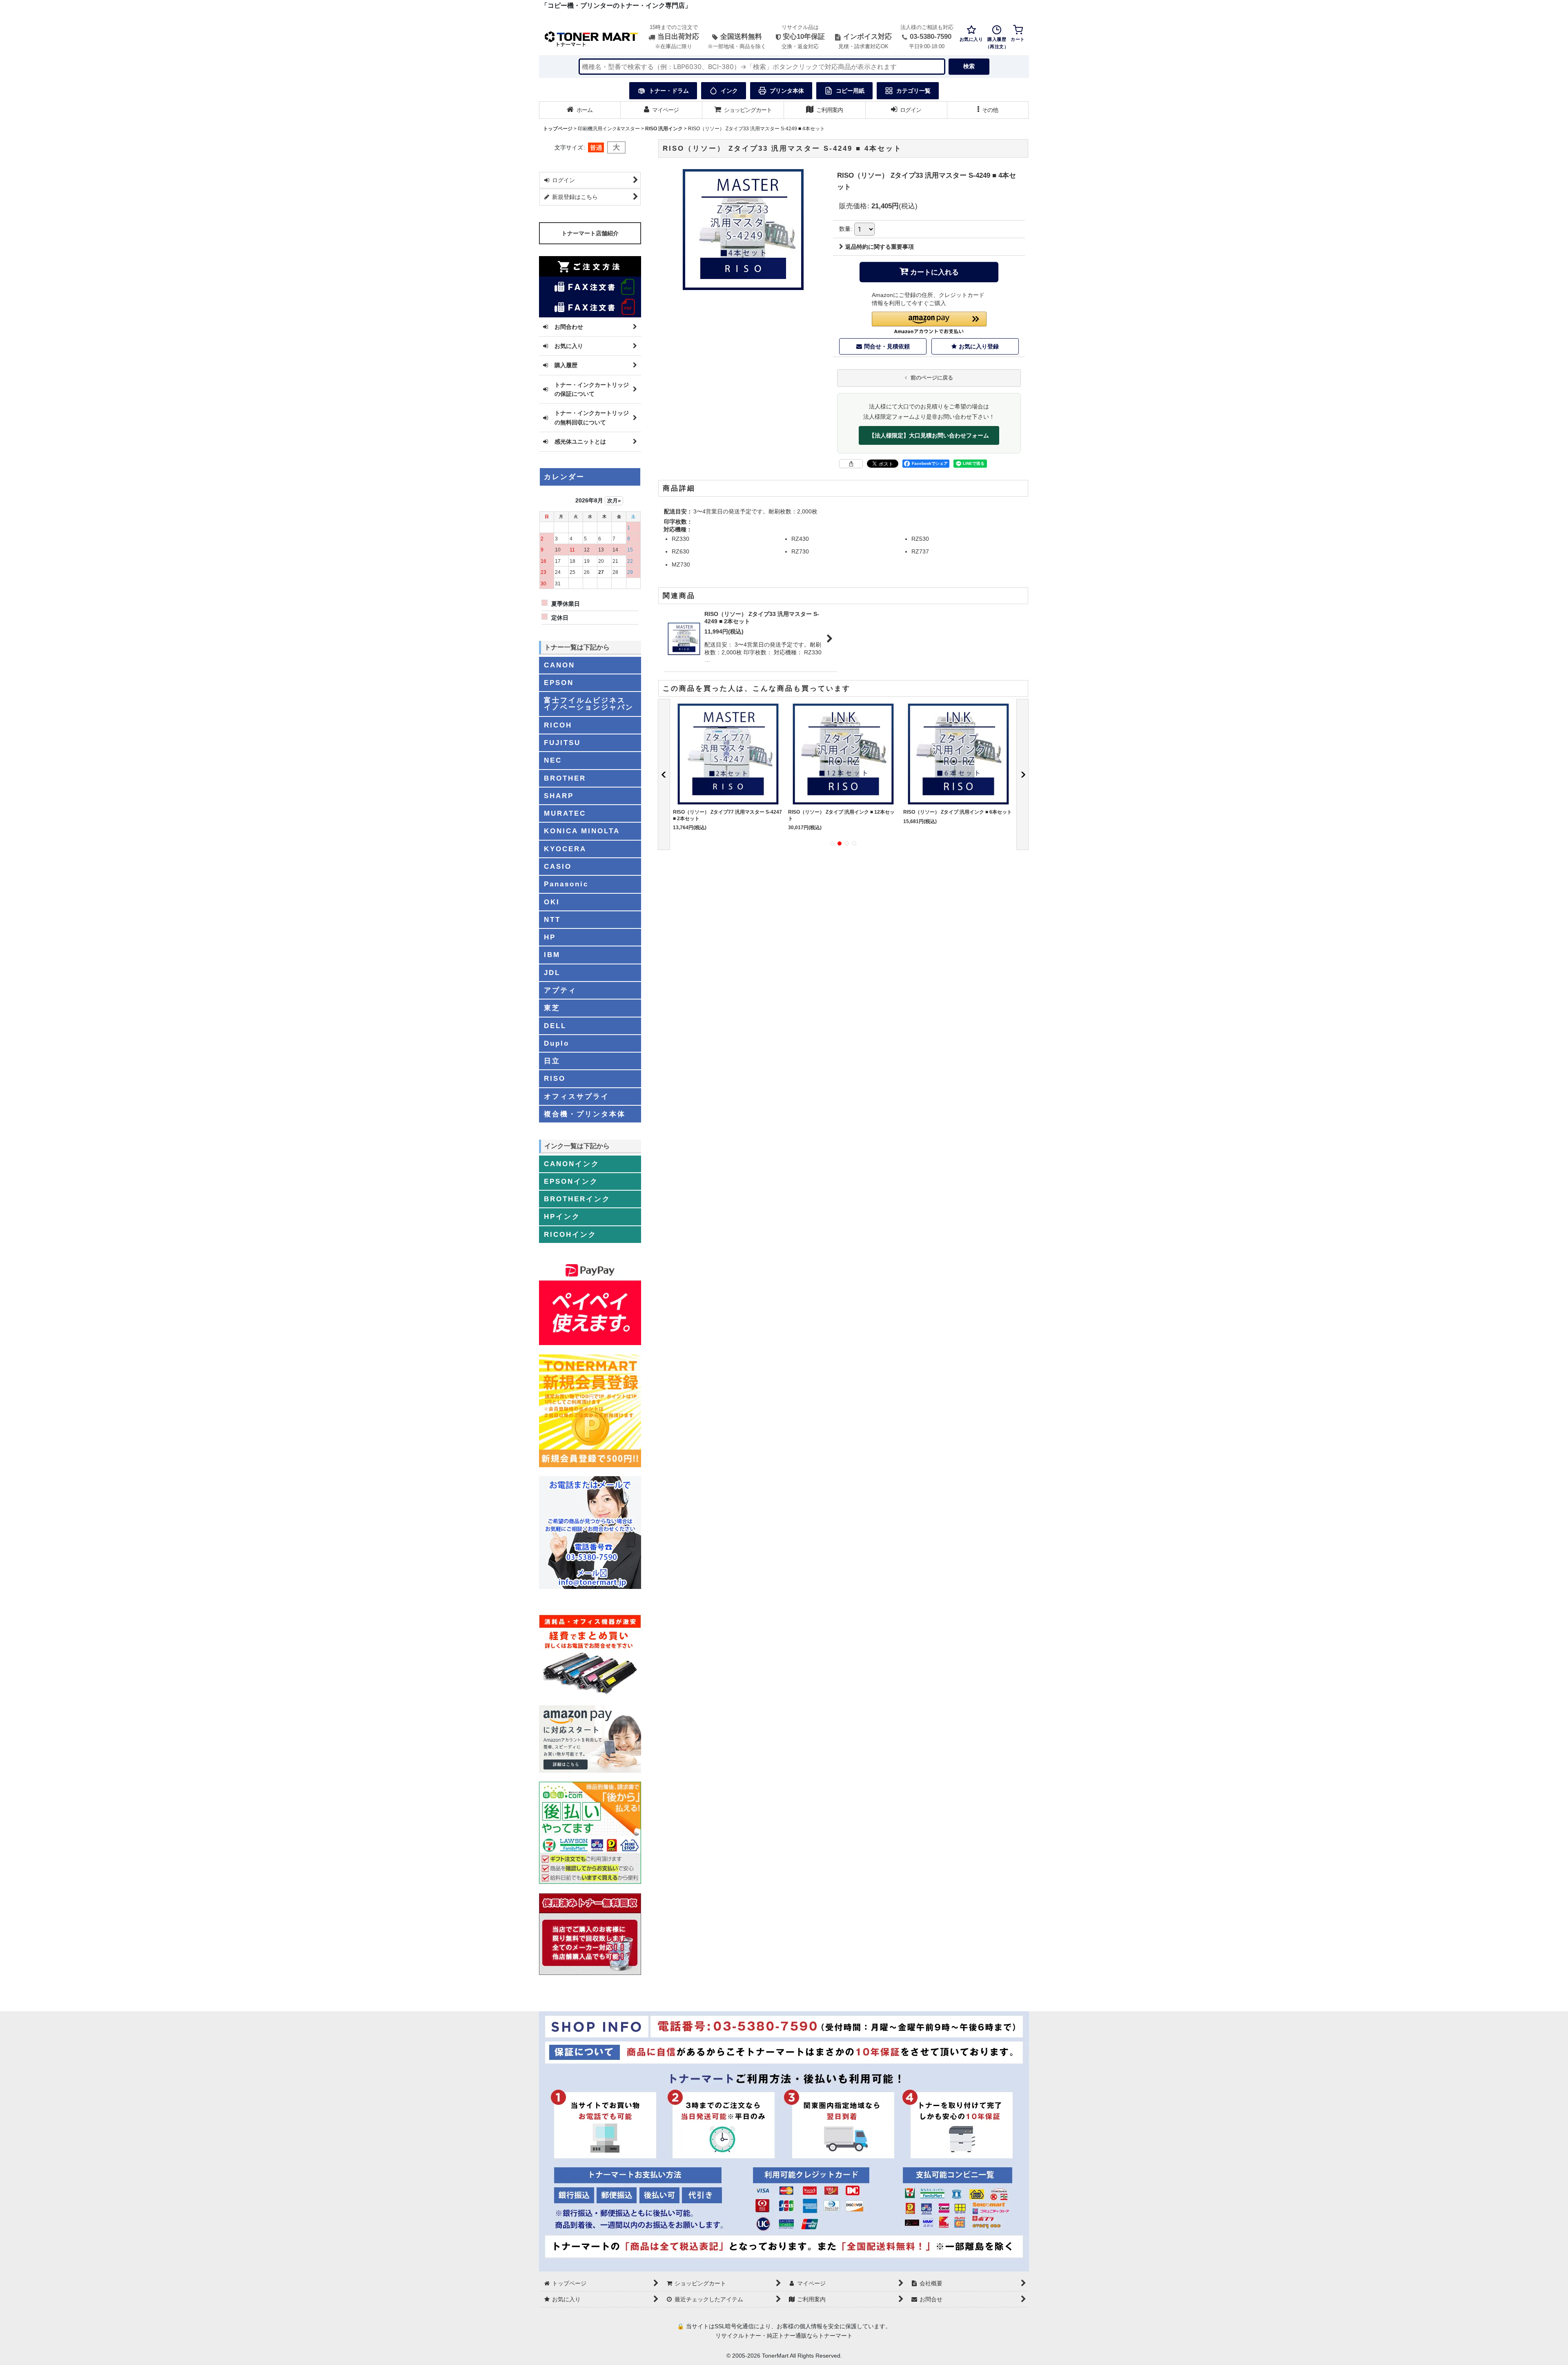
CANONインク (572, 1164)
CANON (559, 665)
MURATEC (565, 813)
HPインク (562, 1216)
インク (729, 91)
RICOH (558, 725)
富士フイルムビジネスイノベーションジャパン (589, 704)
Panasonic (566, 884)
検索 (969, 66)
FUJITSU (562, 743)
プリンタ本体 (787, 91)
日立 (552, 1061)
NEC (553, 760)
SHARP (559, 796)
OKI (552, 902)
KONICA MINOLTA (582, 831)
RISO (555, 1078)
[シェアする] (851, 464)
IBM (552, 955)
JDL (552, 973)
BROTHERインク (577, 1199)
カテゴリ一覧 (913, 91)
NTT (552, 919)
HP (550, 937)
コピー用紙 (850, 91)
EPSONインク (571, 1181)
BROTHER (565, 778)
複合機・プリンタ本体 (585, 1114)
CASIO (558, 866)
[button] (988, 110)
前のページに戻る (931, 378)
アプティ (560, 990)
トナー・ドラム (669, 91)
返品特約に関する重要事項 (880, 247)
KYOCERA (565, 849)
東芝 (552, 1008)
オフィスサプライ (577, 1096)
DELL (555, 1026)
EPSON (559, 683)
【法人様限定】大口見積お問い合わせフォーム (929, 435)
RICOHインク (570, 1234)
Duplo (557, 1043)
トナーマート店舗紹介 (590, 233)
